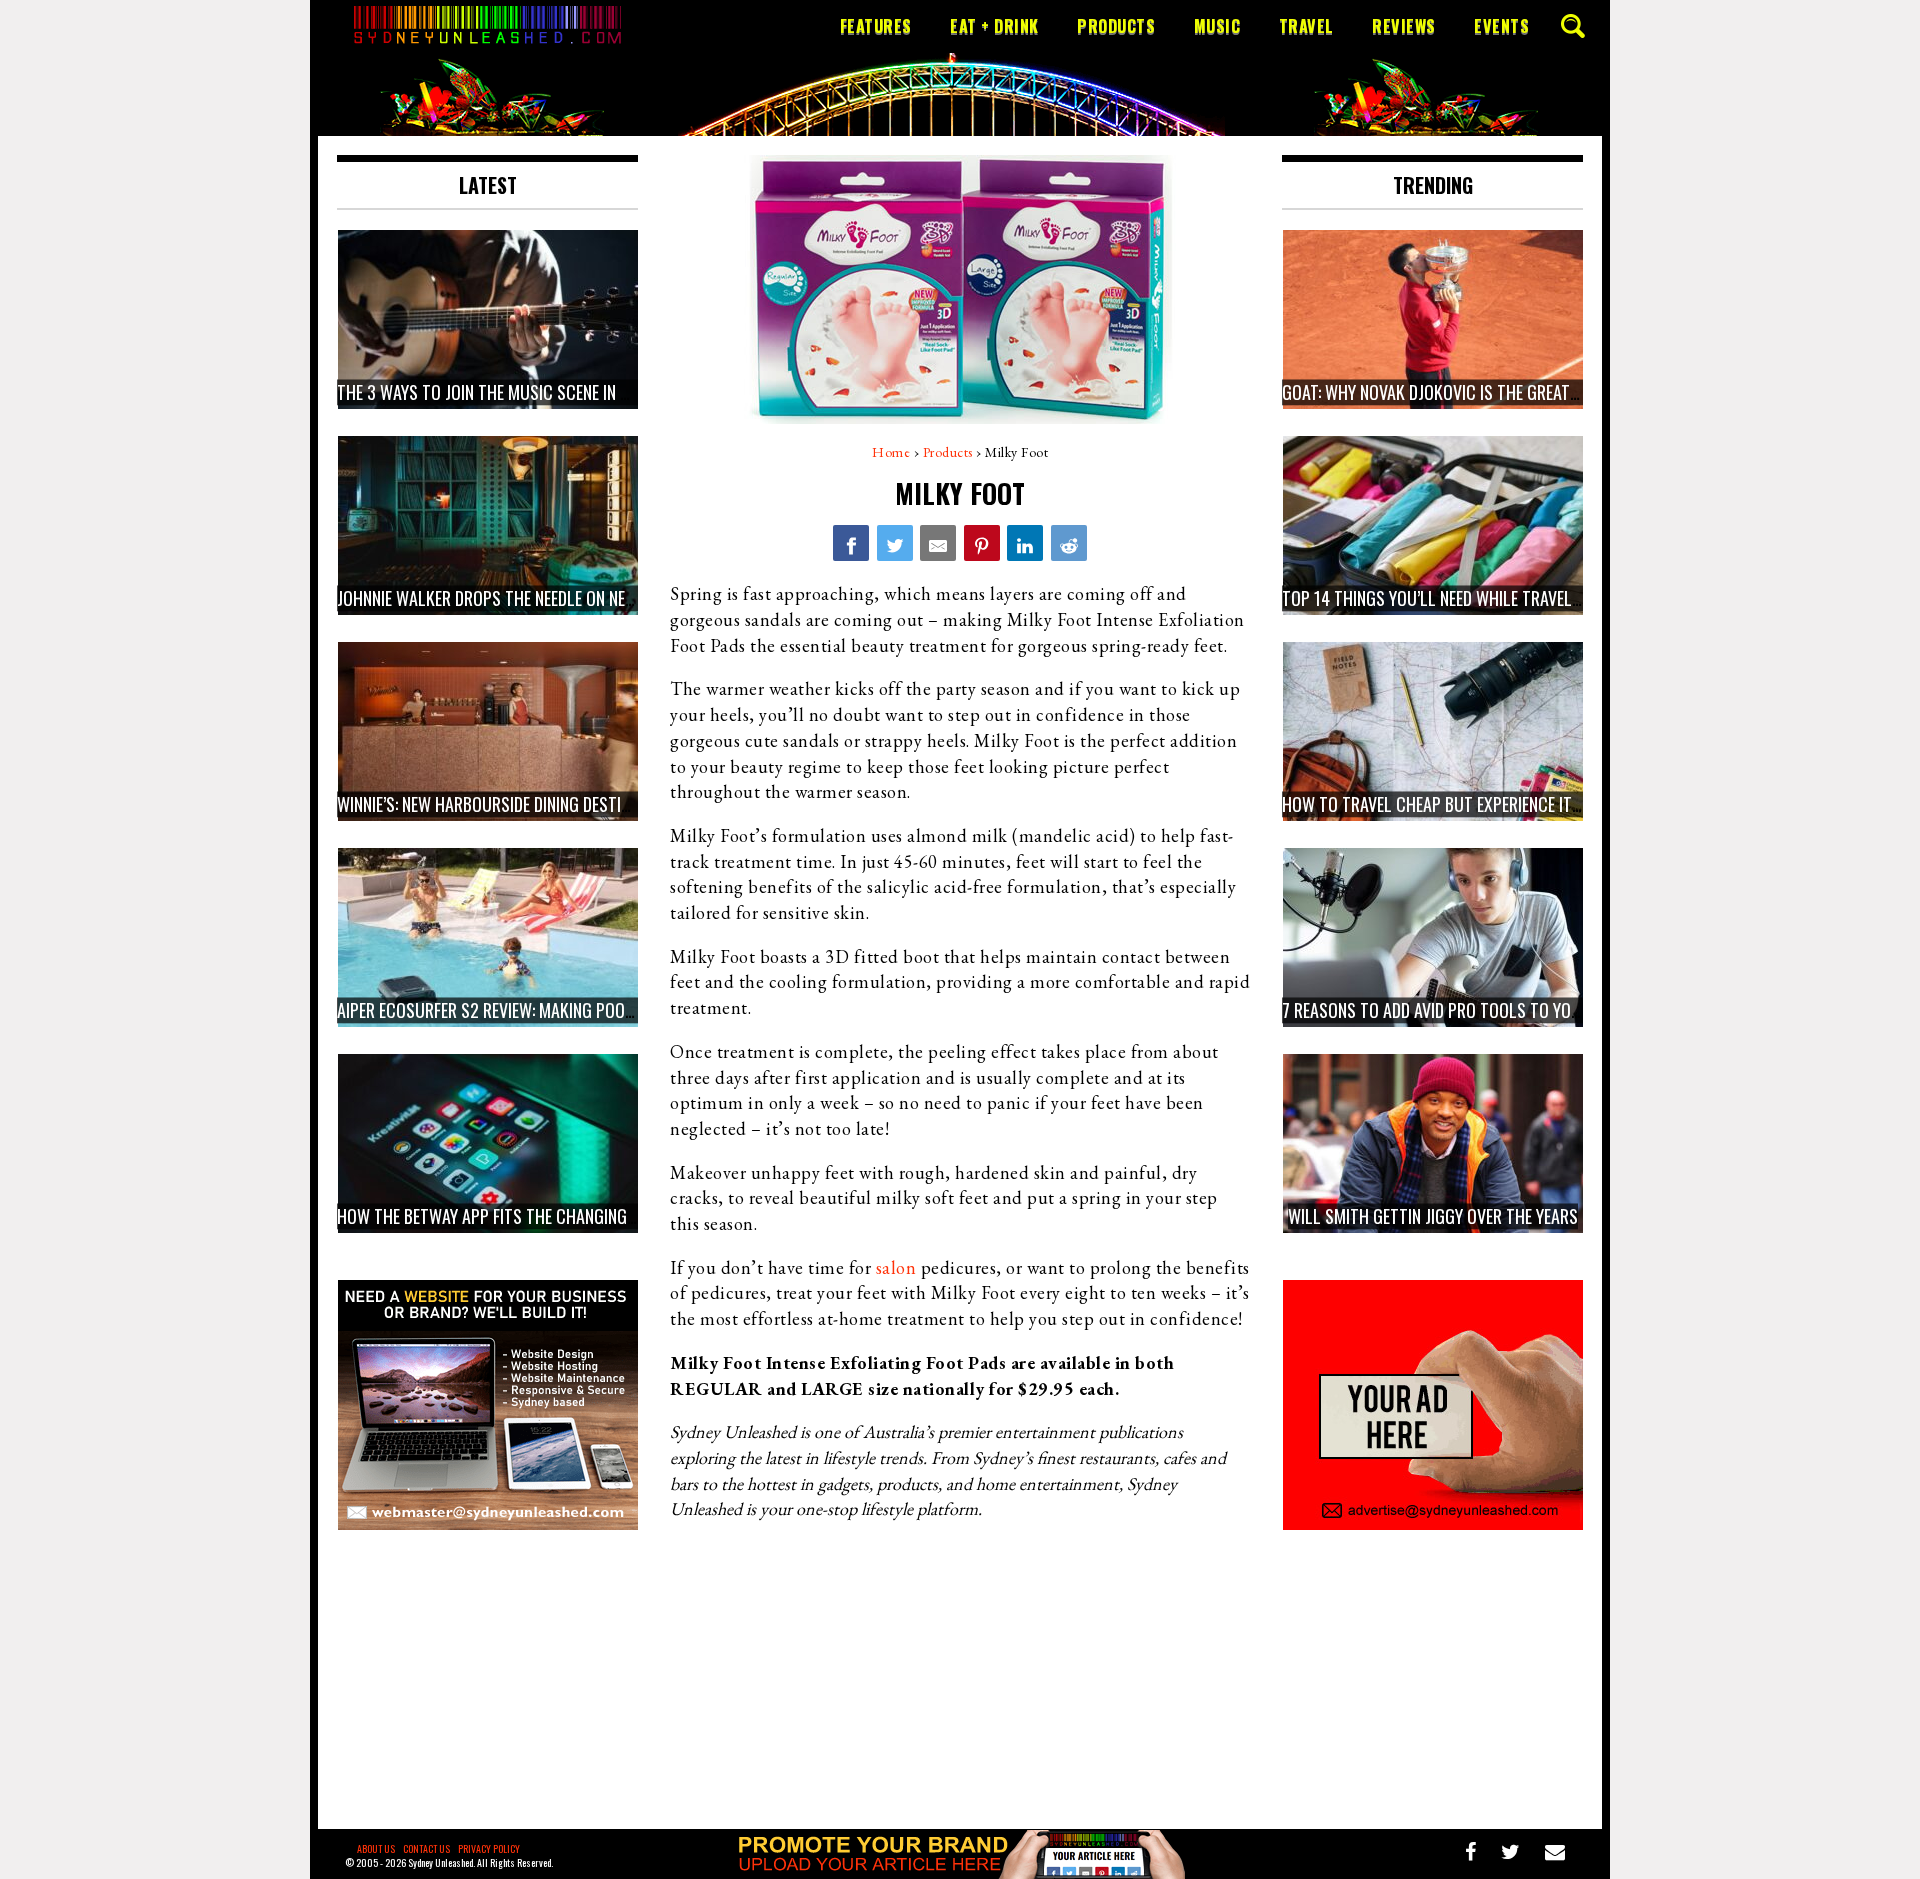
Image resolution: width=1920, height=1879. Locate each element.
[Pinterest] (982, 543)
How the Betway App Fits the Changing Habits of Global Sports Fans (596, 1216)
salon (896, 1267)
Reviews (1404, 26)
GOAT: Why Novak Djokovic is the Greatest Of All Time (1481, 392)
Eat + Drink (994, 26)
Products (1116, 26)
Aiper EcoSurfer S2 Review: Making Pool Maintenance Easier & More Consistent (631, 1010)
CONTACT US (426, 1848)
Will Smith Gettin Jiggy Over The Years (1433, 1216)
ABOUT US (376, 1848)
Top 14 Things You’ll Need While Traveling (1438, 598)
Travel (1306, 26)
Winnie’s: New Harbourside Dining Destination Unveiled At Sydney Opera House (623, 804)
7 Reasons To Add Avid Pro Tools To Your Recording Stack (1501, 1010)
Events (1501, 26)
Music (1217, 26)
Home (891, 452)
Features (876, 26)
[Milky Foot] (851, 543)
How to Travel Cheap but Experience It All (1441, 804)
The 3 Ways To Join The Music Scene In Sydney (503, 392)
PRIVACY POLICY (489, 1848)
